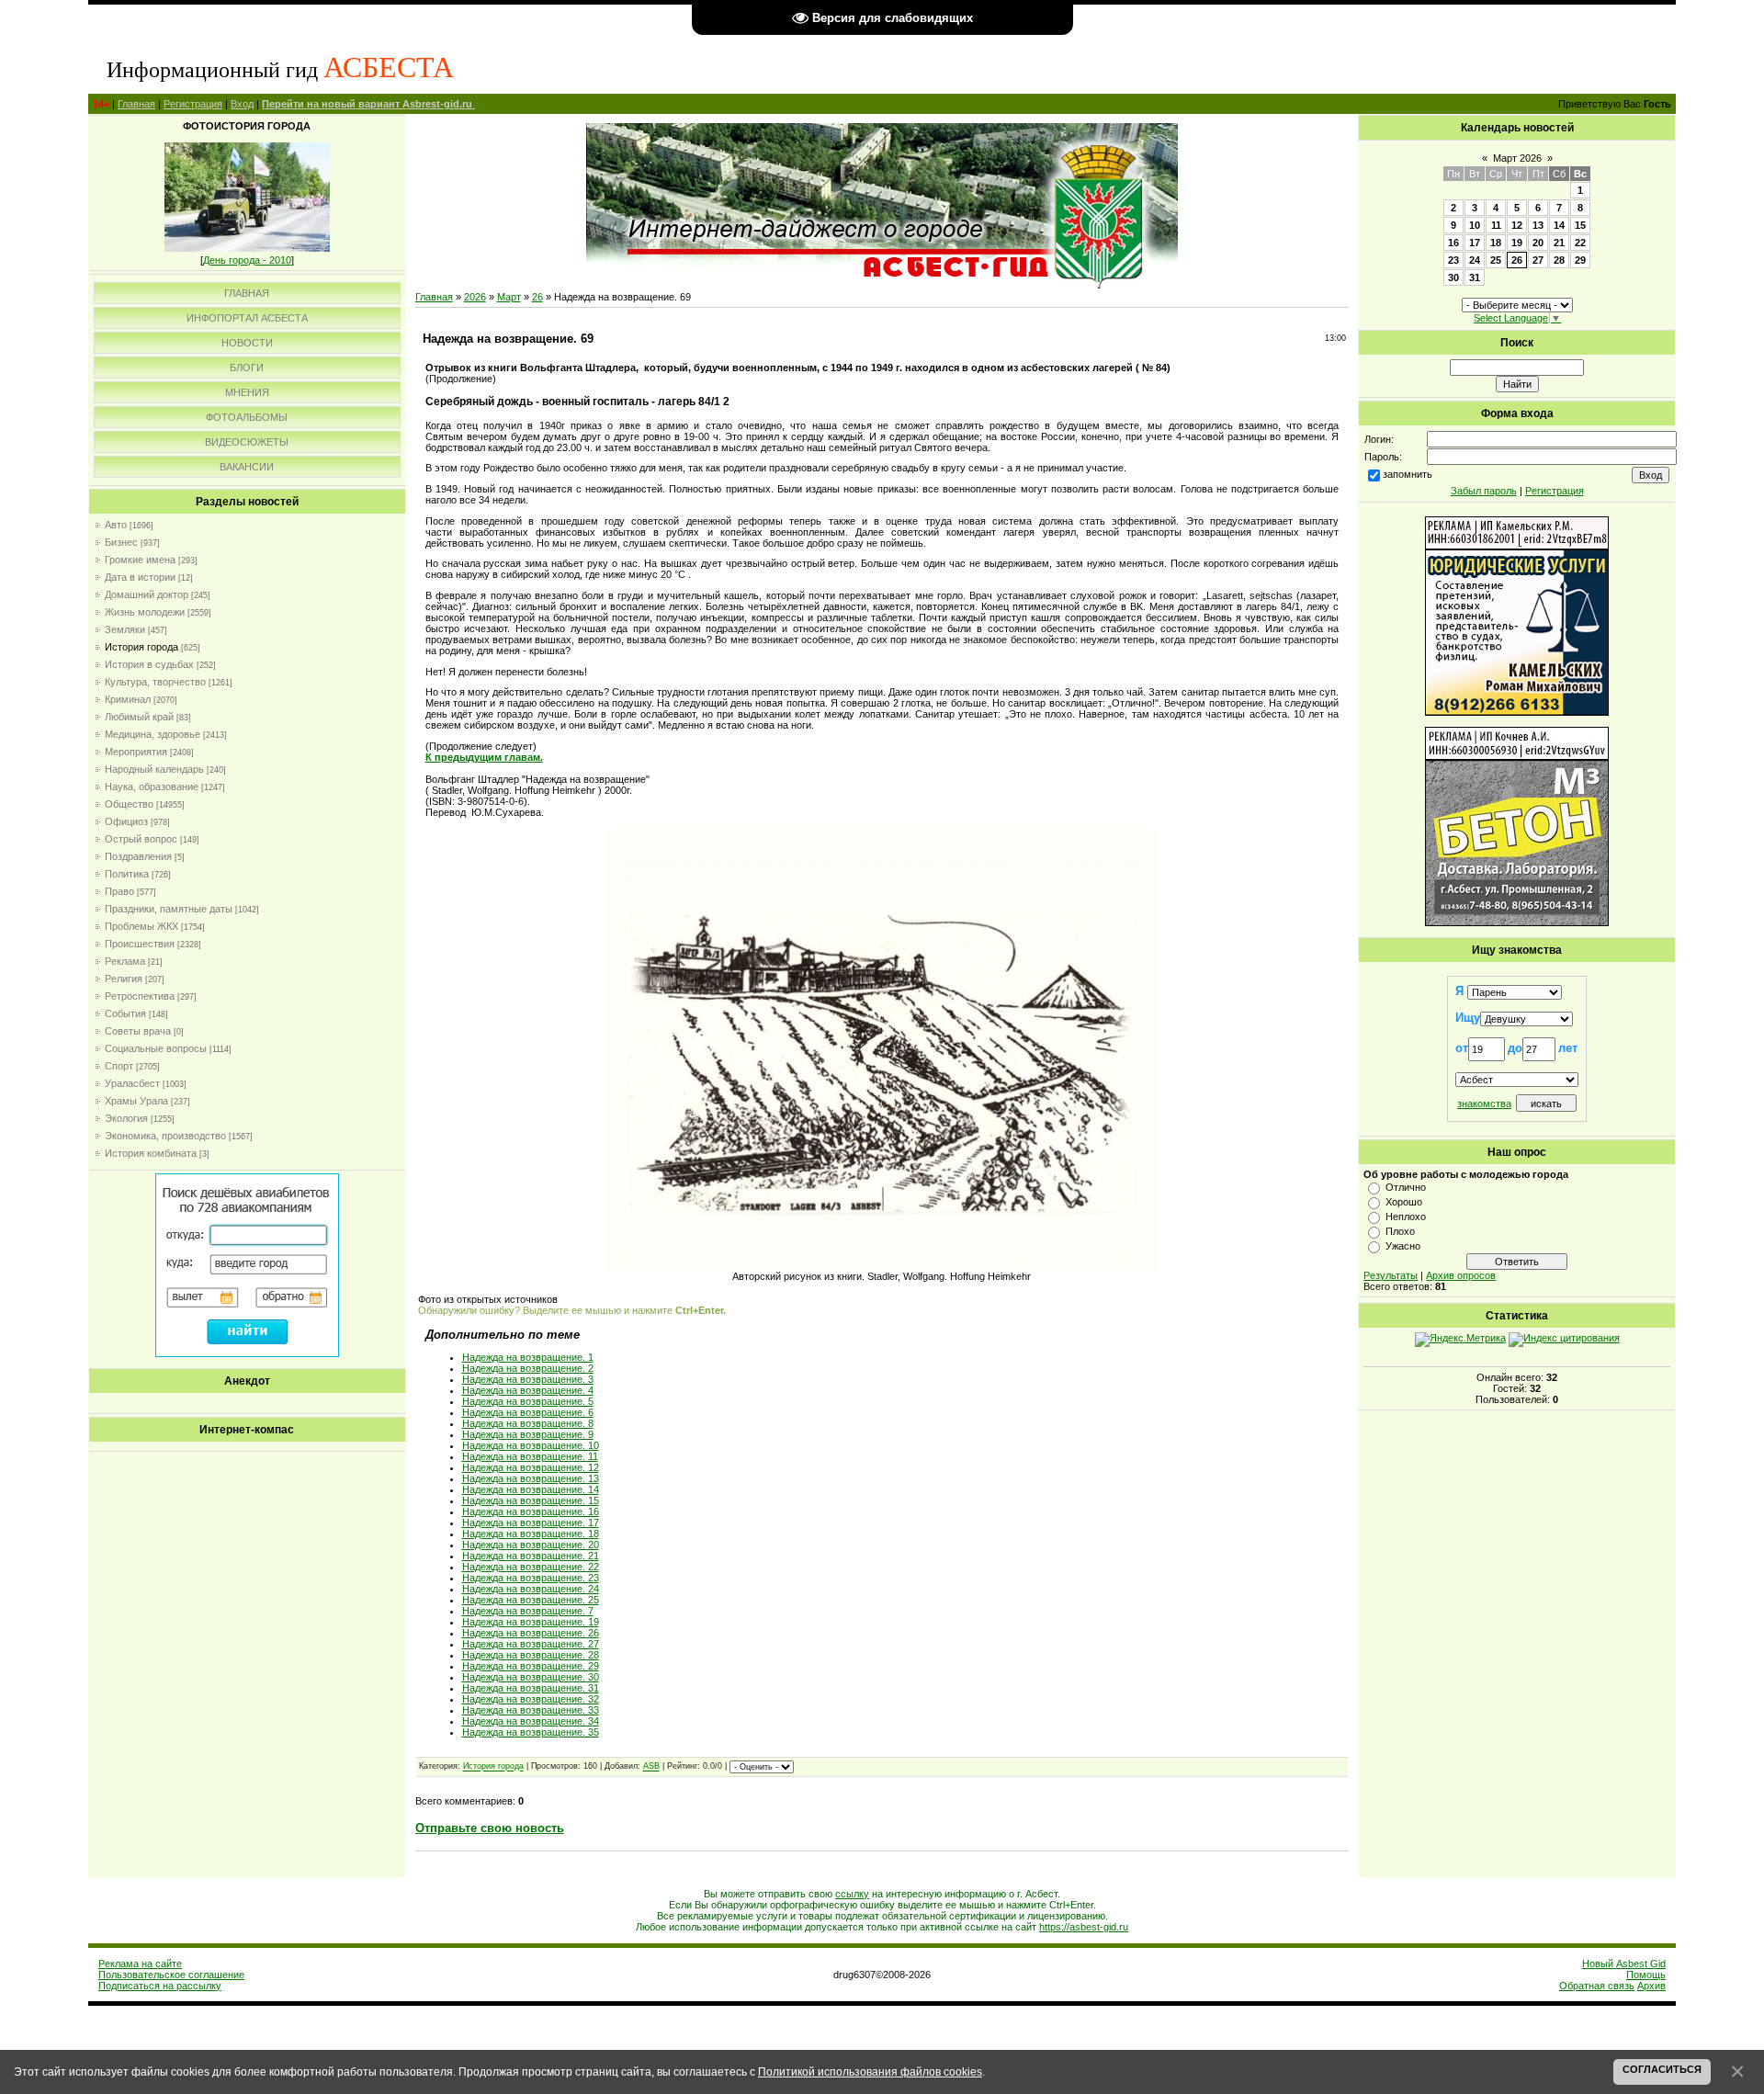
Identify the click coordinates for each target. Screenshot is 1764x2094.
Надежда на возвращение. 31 (531, 1688)
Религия (124, 979)
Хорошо (1404, 1202)
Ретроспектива (140, 996)
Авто (116, 525)
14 (1559, 225)
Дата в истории (140, 577)
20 (1538, 243)
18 (1496, 243)
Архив (1651, 1986)
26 (537, 297)
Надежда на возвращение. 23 (531, 1578)
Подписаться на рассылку (160, 1986)
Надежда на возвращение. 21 (531, 1556)
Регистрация (193, 104)
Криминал (128, 699)
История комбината (151, 1153)
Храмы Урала (136, 1101)
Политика (127, 874)
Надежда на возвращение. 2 (528, 1368)
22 (1580, 243)
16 (1453, 243)
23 (1453, 260)
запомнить (1408, 474)
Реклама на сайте (140, 1964)
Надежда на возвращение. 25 (531, 1600)
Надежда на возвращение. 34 (531, 1721)
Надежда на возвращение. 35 (531, 1732)
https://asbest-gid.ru (1084, 1927)
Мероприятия (136, 752)
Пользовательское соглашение (171, 1975)
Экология (126, 1118)
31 (1475, 277)
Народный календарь (154, 769)
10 (1475, 225)
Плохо (1400, 1231)
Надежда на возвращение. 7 (528, 1611)
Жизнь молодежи (145, 612)
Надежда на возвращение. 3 (528, 1379)
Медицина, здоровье (153, 734)
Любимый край (139, 717)
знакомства (1484, 1104)
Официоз (126, 821)
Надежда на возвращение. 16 (531, 1511)
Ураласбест (132, 1083)
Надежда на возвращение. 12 (531, 1467)
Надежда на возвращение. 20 (531, 1545)
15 (1580, 225)
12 (1517, 225)
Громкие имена (140, 560)
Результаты (1391, 1275)
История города (141, 647)
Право (119, 891)
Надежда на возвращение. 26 (531, 1633)
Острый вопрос (141, 839)
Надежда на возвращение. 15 (531, 1500)
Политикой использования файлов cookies (870, 2071)
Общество (129, 804)
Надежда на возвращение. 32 (531, 1699)
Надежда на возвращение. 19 (531, 1622)
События (125, 1013)
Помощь (1646, 1975)
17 (1475, 243)
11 (1496, 225)
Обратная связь (1597, 1986)
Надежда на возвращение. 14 (531, 1489)
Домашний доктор (147, 594)
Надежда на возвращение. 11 (530, 1456)
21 (1559, 243)
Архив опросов (1461, 1275)
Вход (242, 104)
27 (1538, 260)
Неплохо (1406, 1217)
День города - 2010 (247, 260)
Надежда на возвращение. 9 (528, 1434)
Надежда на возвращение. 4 (528, 1390)
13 (1538, 225)
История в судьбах (149, 664)
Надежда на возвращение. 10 (531, 1445)
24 (1475, 260)
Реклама (125, 961)
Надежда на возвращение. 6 (528, 1412)
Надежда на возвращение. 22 (531, 1567)
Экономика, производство (165, 1136)
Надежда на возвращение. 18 (531, 1534)
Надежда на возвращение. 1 (528, 1357)
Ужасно (1403, 1246)
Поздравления (138, 856)
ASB (651, 1767)
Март (509, 297)
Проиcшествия (140, 944)
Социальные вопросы (156, 1048)
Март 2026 (1517, 158)
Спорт (119, 1066)
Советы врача (138, 1031)
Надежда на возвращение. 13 (531, 1478)
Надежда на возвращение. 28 (531, 1655)
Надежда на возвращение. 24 (531, 1589)
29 (1580, 260)
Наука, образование (152, 787)
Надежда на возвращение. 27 (531, 1644)
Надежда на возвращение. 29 (531, 1666)
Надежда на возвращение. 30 (531, 1677)
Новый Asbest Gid (1624, 1964)
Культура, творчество (155, 682)
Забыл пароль (1484, 491)
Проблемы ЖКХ (141, 926)
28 (1559, 260)
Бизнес (121, 542)
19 (1517, 243)
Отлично (1406, 1187)
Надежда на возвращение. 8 (528, 1423)
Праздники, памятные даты (169, 909)
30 (1453, 277)
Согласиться (1662, 2069)
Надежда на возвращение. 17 (531, 1522)
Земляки (125, 629)
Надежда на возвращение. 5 (528, 1401)
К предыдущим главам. (484, 757)
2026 (475, 297)
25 (1496, 260)
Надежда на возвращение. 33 (531, 1710)
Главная (136, 104)
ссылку (852, 1894)
